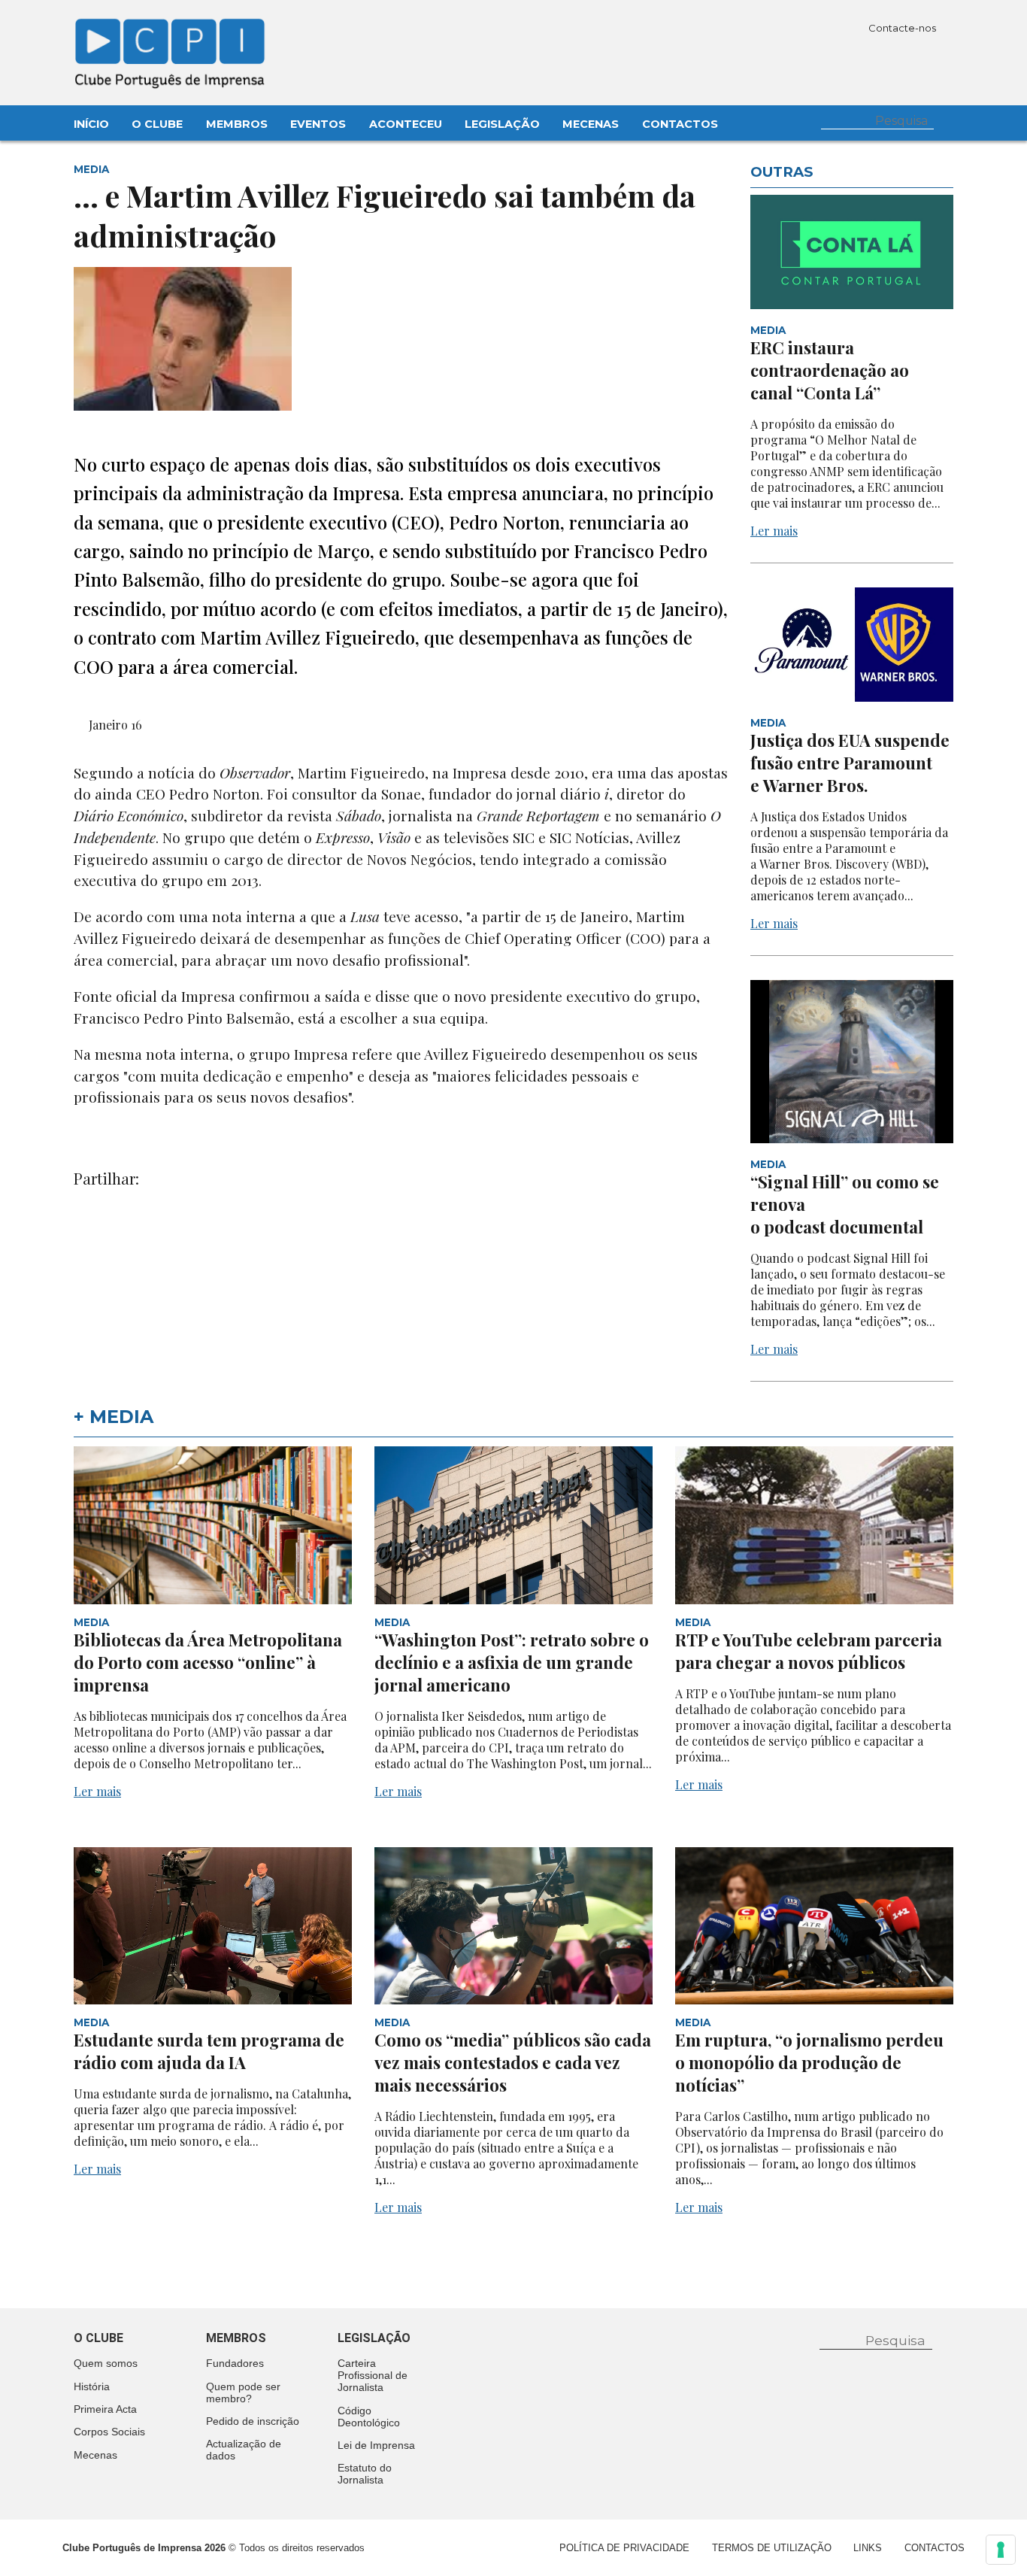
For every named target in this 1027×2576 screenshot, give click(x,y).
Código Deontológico (369, 2417)
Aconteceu (406, 124)
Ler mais (774, 531)
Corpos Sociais (109, 2432)
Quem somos (106, 2363)
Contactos (680, 124)
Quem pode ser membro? (243, 2392)
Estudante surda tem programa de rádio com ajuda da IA (209, 2051)
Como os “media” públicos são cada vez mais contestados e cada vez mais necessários (513, 2062)
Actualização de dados (244, 2450)
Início (91, 124)
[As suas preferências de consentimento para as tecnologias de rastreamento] (1001, 2550)
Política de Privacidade (624, 2548)
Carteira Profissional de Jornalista (373, 2375)
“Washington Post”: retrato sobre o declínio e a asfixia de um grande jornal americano (512, 1662)
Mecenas (591, 124)
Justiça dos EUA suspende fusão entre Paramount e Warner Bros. (850, 763)
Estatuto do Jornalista (365, 2474)
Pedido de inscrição (253, 2421)
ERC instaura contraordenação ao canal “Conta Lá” (830, 370)
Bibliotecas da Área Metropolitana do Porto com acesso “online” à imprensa (208, 1662)
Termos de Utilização (772, 2548)
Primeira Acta (105, 2409)
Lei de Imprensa (376, 2445)
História (92, 2386)
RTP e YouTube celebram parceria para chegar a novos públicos (809, 1651)
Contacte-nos (903, 28)
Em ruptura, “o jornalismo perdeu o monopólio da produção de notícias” (809, 2062)
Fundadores (235, 2363)
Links (868, 2548)
